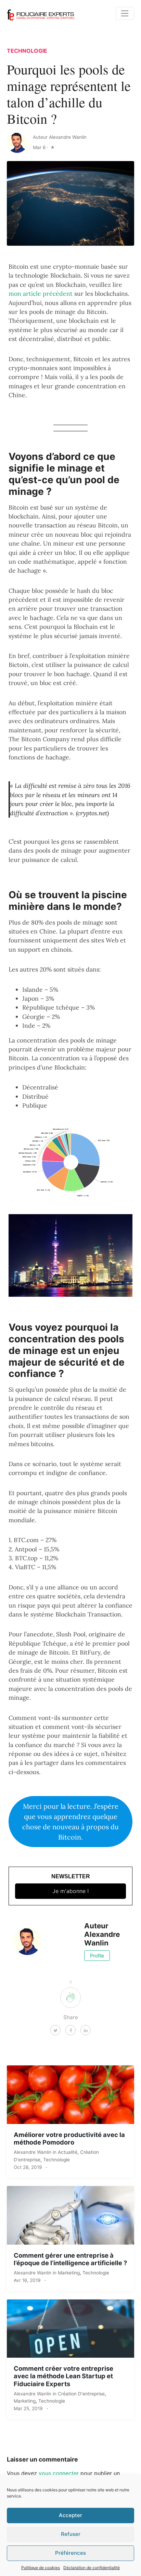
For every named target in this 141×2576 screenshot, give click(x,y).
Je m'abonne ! (70, 1891)
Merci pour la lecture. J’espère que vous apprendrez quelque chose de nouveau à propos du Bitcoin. (70, 1821)
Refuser (71, 2534)
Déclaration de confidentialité (92, 2568)
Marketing (69, 2273)
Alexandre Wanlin (33, 2152)
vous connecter (59, 2473)
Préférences (70, 2553)
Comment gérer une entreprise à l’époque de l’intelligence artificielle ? (70, 2259)
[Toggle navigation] (125, 13)
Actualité (68, 2152)
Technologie (27, 51)
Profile (97, 1956)
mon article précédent (41, 294)
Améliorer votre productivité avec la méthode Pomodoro (69, 2138)
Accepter (70, 2515)
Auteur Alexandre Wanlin (60, 137)
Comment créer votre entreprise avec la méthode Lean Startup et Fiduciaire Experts (63, 2376)
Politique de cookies (41, 2568)
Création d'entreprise (81, 2394)
